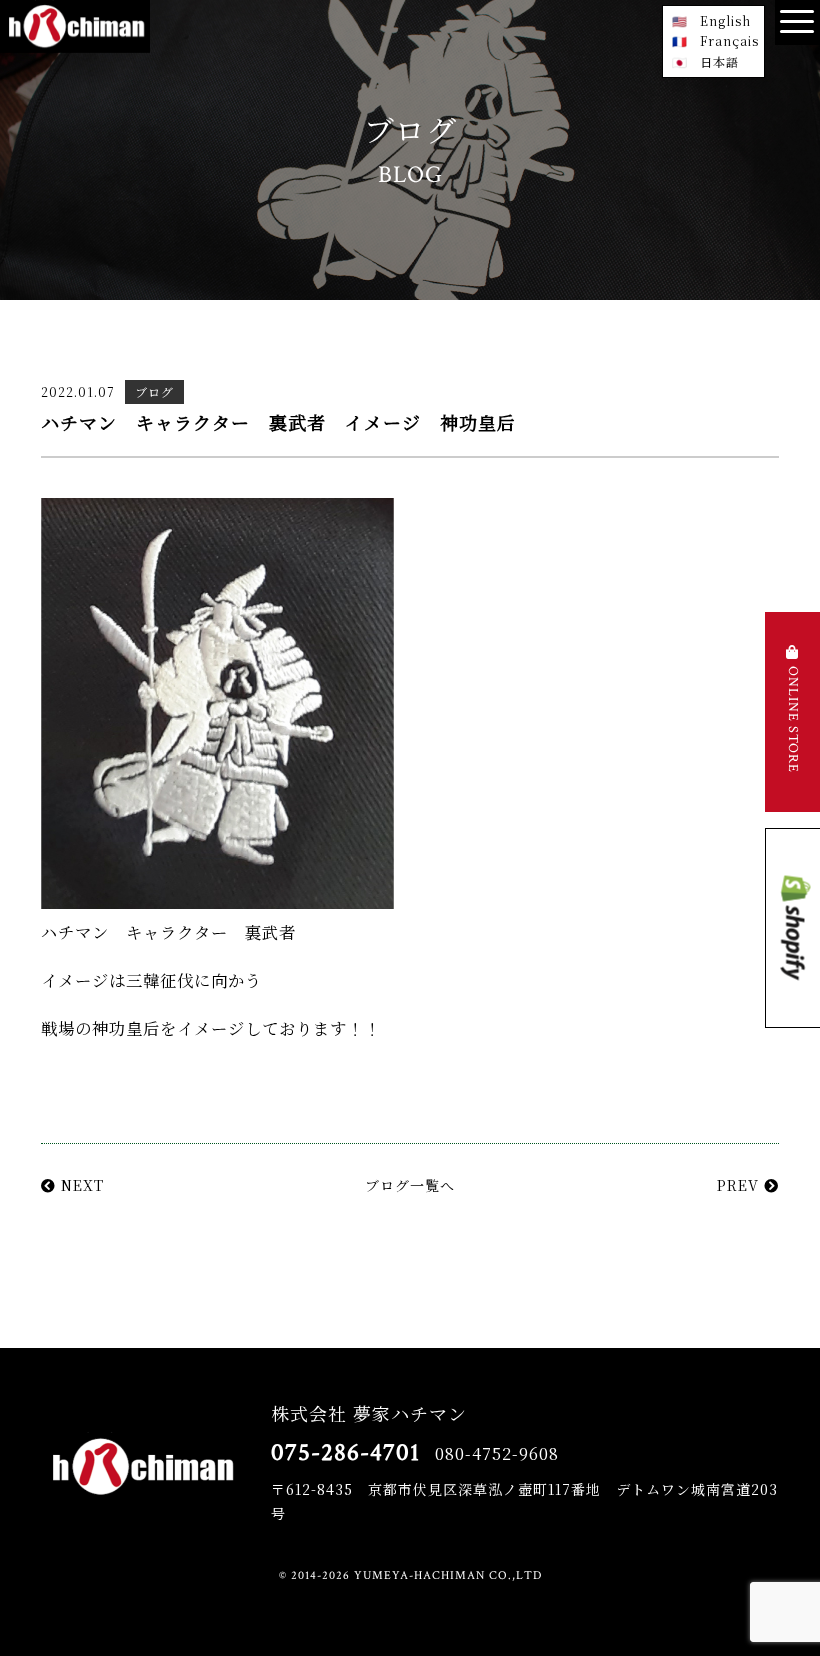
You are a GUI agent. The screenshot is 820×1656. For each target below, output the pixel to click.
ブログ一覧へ (410, 1185)
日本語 (719, 61)
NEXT (80, 1185)
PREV (740, 1185)
